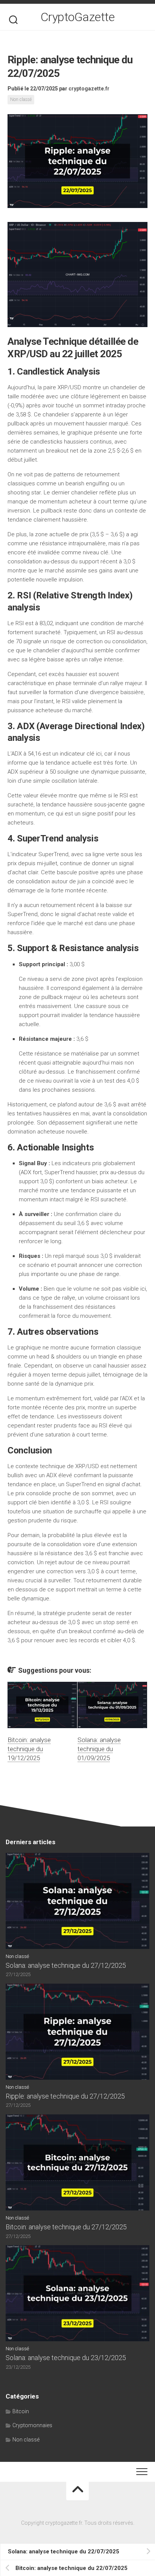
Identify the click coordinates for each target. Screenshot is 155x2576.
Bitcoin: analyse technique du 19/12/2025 (29, 1749)
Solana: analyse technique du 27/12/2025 (66, 1965)
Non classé (21, 99)
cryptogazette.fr (89, 89)
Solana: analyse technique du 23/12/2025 (66, 2358)
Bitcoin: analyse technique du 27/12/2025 (66, 2227)
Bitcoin (21, 2411)
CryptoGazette (78, 17)
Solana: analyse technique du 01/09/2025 (99, 1749)
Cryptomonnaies (32, 2425)
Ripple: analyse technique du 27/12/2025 (65, 2096)
